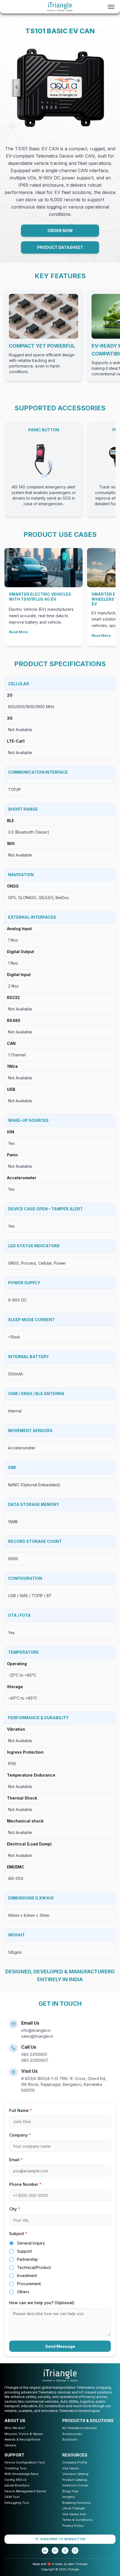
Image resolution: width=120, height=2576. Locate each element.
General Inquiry (31, 2243)
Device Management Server (25, 2491)
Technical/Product (34, 2267)
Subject (18, 2234)
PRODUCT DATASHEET (60, 247)
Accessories (72, 2434)
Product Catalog (75, 2480)
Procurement (29, 2284)
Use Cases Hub (74, 2514)
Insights (69, 2497)
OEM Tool (12, 2497)
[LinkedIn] (45, 2551)
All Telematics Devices (80, 2428)
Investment (27, 2276)
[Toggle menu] (111, 7)
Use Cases (71, 2468)
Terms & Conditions (77, 2520)
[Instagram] (75, 2551)
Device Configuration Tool (25, 2462)
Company (20, 2135)
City (15, 2209)
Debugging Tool (17, 2503)
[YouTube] (55, 2551)
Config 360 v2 (15, 2480)
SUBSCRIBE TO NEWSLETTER (63, 2539)
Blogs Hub (70, 2491)
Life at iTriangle (74, 2508)
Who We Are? (15, 2428)
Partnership (27, 2259)
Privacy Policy (73, 2526)
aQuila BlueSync (17, 2485)
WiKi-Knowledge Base (21, 2474)
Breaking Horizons (76, 2503)
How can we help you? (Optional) (42, 2303)
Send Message (60, 2346)
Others (23, 2292)
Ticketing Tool (15, 2468)
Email (16, 2160)
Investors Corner (75, 2485)
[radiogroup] (60, 2267)
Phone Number (25, 2184)
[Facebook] (65, 2551)
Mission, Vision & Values (24, 2434)
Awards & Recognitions (22, 2439)
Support (24, 2251)
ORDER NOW (60, 231)
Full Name (21, 2110)
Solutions (70, 2439)
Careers (10, 2445)
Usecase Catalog (75, 2474)
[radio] (11, 2243)
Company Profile (75, 2462)
